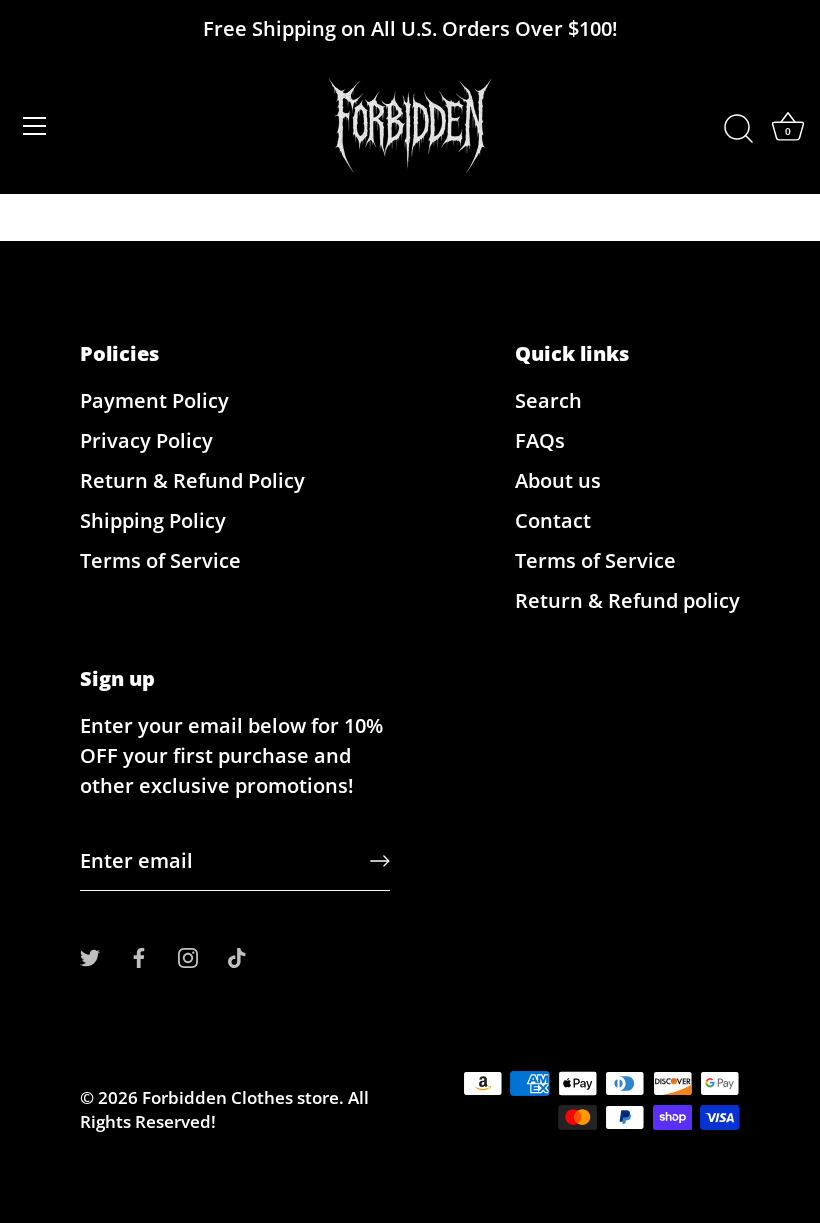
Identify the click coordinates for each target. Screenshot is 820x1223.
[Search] (738, 129)
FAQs (540, 440)
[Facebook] (139, 955)
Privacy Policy (146, 440)
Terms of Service (160, 560)
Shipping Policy (153, 520)
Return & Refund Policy (192, 480)
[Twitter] (90, 955)
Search (548, 400)
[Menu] (35, 126)
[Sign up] (380, 861)
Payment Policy (154, 400)
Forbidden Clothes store (240, 1097)
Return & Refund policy (627, 600)
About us (558, 480)
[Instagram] (188, 955)
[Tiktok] (237, 955)
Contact (553, 520)
